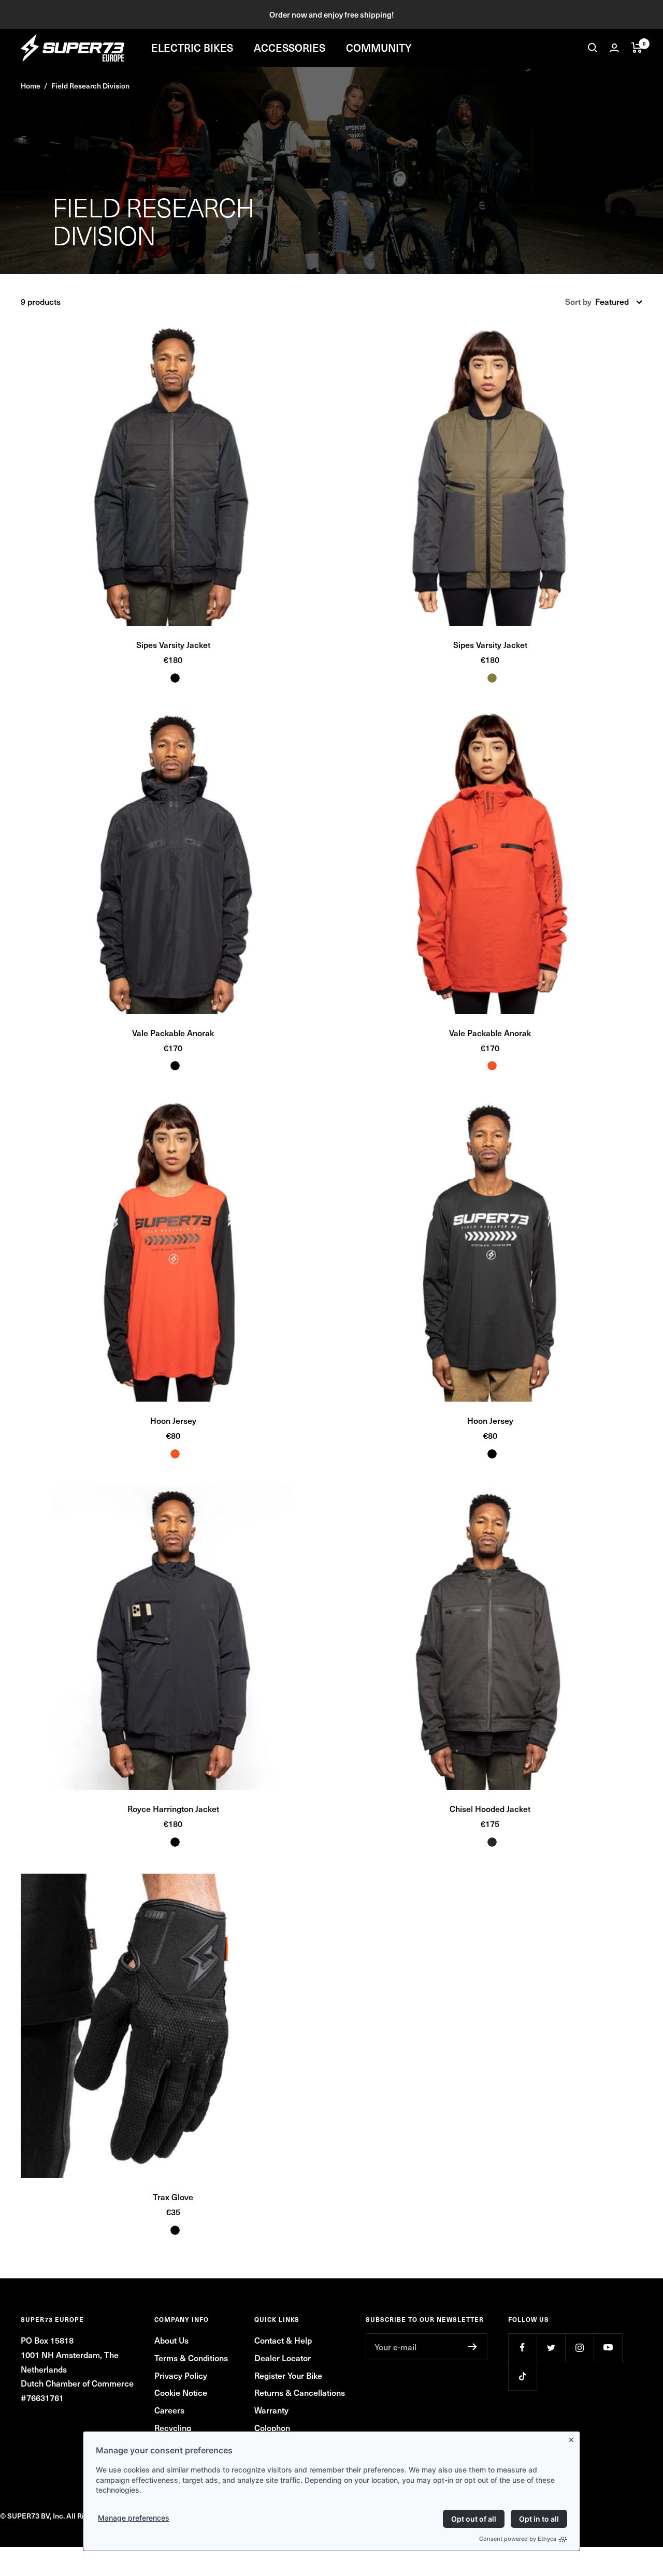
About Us (171, 2340)
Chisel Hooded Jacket (490, 1808)
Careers (169, 2410)
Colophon (272, 2427)
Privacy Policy (181, 2375)
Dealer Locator (283, 2358)
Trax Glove (173, 2197)
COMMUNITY (379, 48)
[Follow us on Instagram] (579, 2347)
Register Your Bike (288, 2375)
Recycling (173, 2427)
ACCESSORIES (290, 48)
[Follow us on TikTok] (522, 2376)
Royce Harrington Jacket (173, 1808)
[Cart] (637, 48)
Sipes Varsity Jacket (173, 644)
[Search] (593, 48)
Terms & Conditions (191, 2358)
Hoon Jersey (173, 1420)
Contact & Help (283, 2340)
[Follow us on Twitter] (551, 2347)
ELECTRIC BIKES (192, 48)
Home (31, 86)
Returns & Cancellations (300, 2392)
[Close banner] (573, 2438)
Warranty (271, 2410)
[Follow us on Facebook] (522, 2347)
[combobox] (619, 302)
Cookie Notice (181, 2392)
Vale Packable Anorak (173, 1033)
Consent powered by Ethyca (518, 2539)
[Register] (473, 2347)
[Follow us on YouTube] (608, 2347)
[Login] (614, 48)
